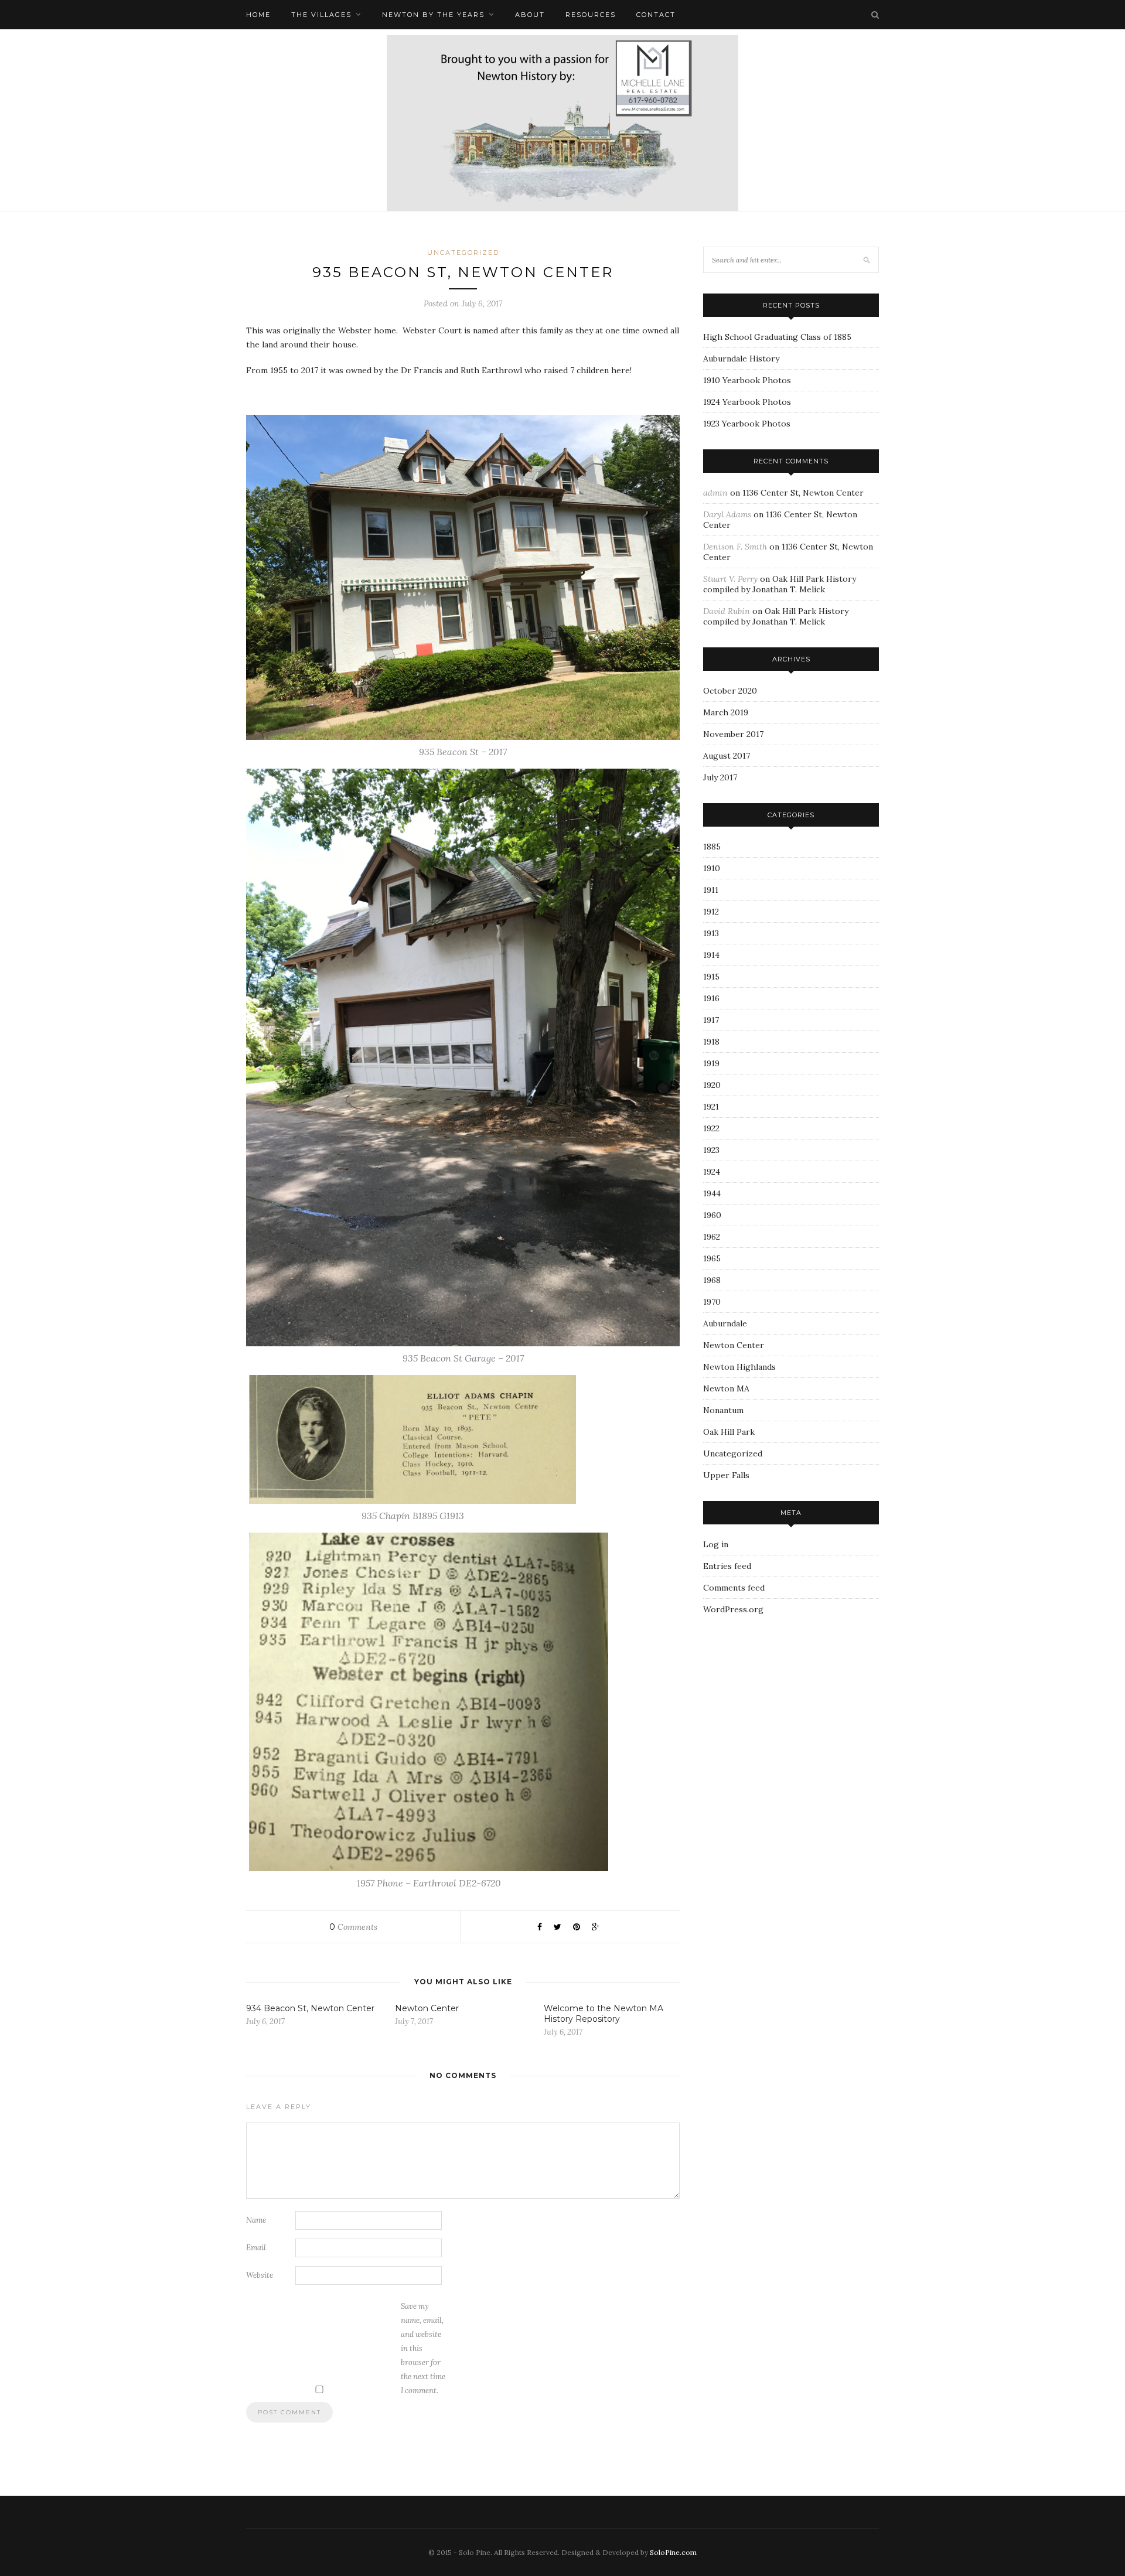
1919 (711, 1063)
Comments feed (734, 1588)
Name (256, 2220)
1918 (711, 1042)
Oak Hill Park (729, 1432)
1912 (711, 912)
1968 (712, 1280)
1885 (712, 847)
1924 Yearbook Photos (747, 402)
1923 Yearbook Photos (747, 424)
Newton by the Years (433, 15)
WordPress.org (733, 1609)
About (530, 15)
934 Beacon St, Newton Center (310, 2008)
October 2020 (730, 691)
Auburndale (725, 1323)
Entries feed (727, 1566)
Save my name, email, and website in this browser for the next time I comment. (423, 2348)
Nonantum (723, 1410)
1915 (711, 977)
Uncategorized (463, 253)
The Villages (321, 15)
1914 (711, 955)
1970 (712, 1302)
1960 (712, 1215)
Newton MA (726, 1388)
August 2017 (727, 756)
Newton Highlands (739, 1367)
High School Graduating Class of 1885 (777, 337)
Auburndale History (741, 359)
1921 (711, 1107)
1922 (711, 1128)
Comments (353, 1927)
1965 (712, 1258)
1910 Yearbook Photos (747, 380)
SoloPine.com (673, 2552)
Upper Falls (726, 1475)
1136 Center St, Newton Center (803, 493)
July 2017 (720, 777)
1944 (712, 1193)
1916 (711, 998)
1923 (711, 1150)
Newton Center (427, 2008)
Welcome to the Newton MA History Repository (604, 2014)
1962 (712, 1237)
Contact (656, 15)
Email (256, 2248)
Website (260, 2275)
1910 (712, 868)
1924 (712, 1172)
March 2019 (726, 712)
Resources (591, 15)
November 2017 (733, 734)
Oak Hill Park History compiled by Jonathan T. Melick (780, 584)
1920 (712, 1085)
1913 (711, 933)
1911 (711, 890)
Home (258, 15)
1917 (711, 1020)
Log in (716, 1544)
